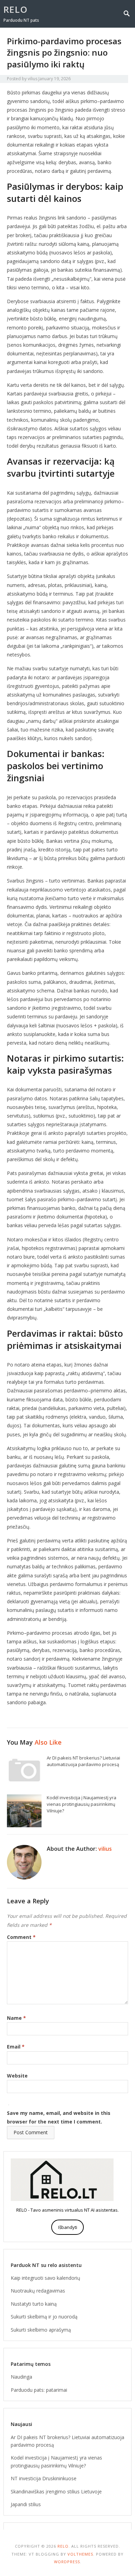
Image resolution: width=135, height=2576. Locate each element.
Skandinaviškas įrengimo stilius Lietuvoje (56, 2491)
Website (17, 2076)
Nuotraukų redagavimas (38, 2291)
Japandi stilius (26, 2504)
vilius (33, 79)
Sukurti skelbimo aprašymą (41, 2330)
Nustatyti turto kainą (34, 2304)
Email (16, 2047)
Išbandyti (68, 2227)
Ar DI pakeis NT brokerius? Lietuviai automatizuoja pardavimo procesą (83, 1761)
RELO (16, 9)
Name (16, 2018)
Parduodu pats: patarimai (39, 2390)
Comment (21, 1937)
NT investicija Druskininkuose (44, 2478)
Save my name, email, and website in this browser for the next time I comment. (59, 2117)
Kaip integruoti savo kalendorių (46, 2278)
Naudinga (21, 2377)
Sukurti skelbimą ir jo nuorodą (44, 2317)
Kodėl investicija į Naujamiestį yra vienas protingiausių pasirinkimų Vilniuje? (82, 1804)
